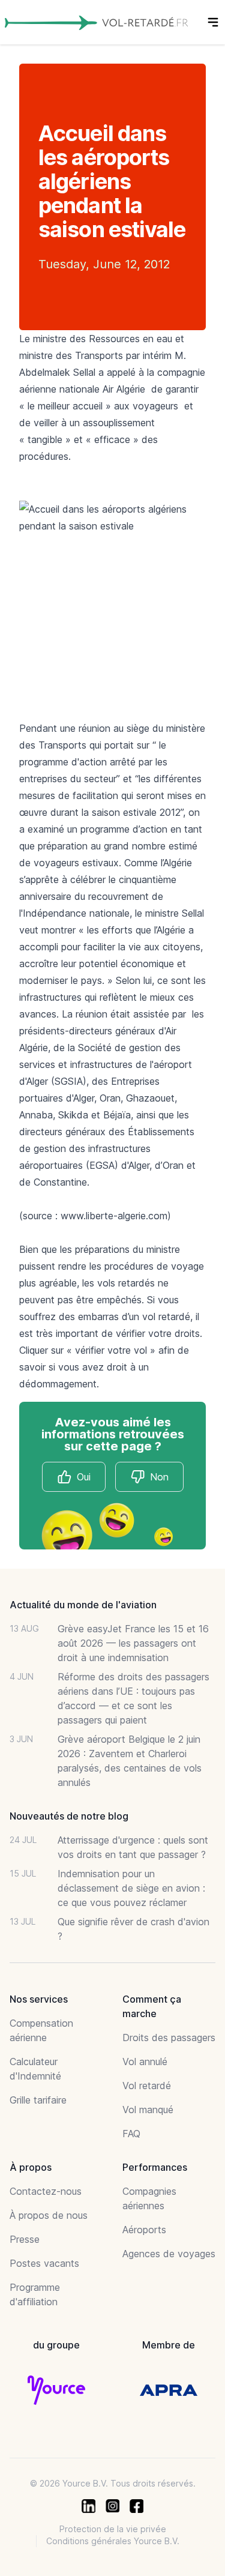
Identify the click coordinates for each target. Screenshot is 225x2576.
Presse (25, 2239)
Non (159, 1477)
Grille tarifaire (38, 2100)
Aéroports (144, 2230)
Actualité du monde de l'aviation (83, 1605)
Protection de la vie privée (113, 2529)
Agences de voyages (169, 2254)
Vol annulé (145, 2062)
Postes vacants (44, 2263)
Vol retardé (147, 2086)
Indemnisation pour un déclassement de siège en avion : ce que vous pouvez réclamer (131, 1888)
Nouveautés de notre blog (69, 1816)
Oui (84, 1477)
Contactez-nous (46, 2191)
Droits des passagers (169, 2038)
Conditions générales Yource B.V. (113, 2541)
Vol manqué (148, 2110)
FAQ (131, 2134)
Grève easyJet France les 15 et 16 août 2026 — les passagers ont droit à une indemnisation (133, 1643)
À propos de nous (49, 2215)
